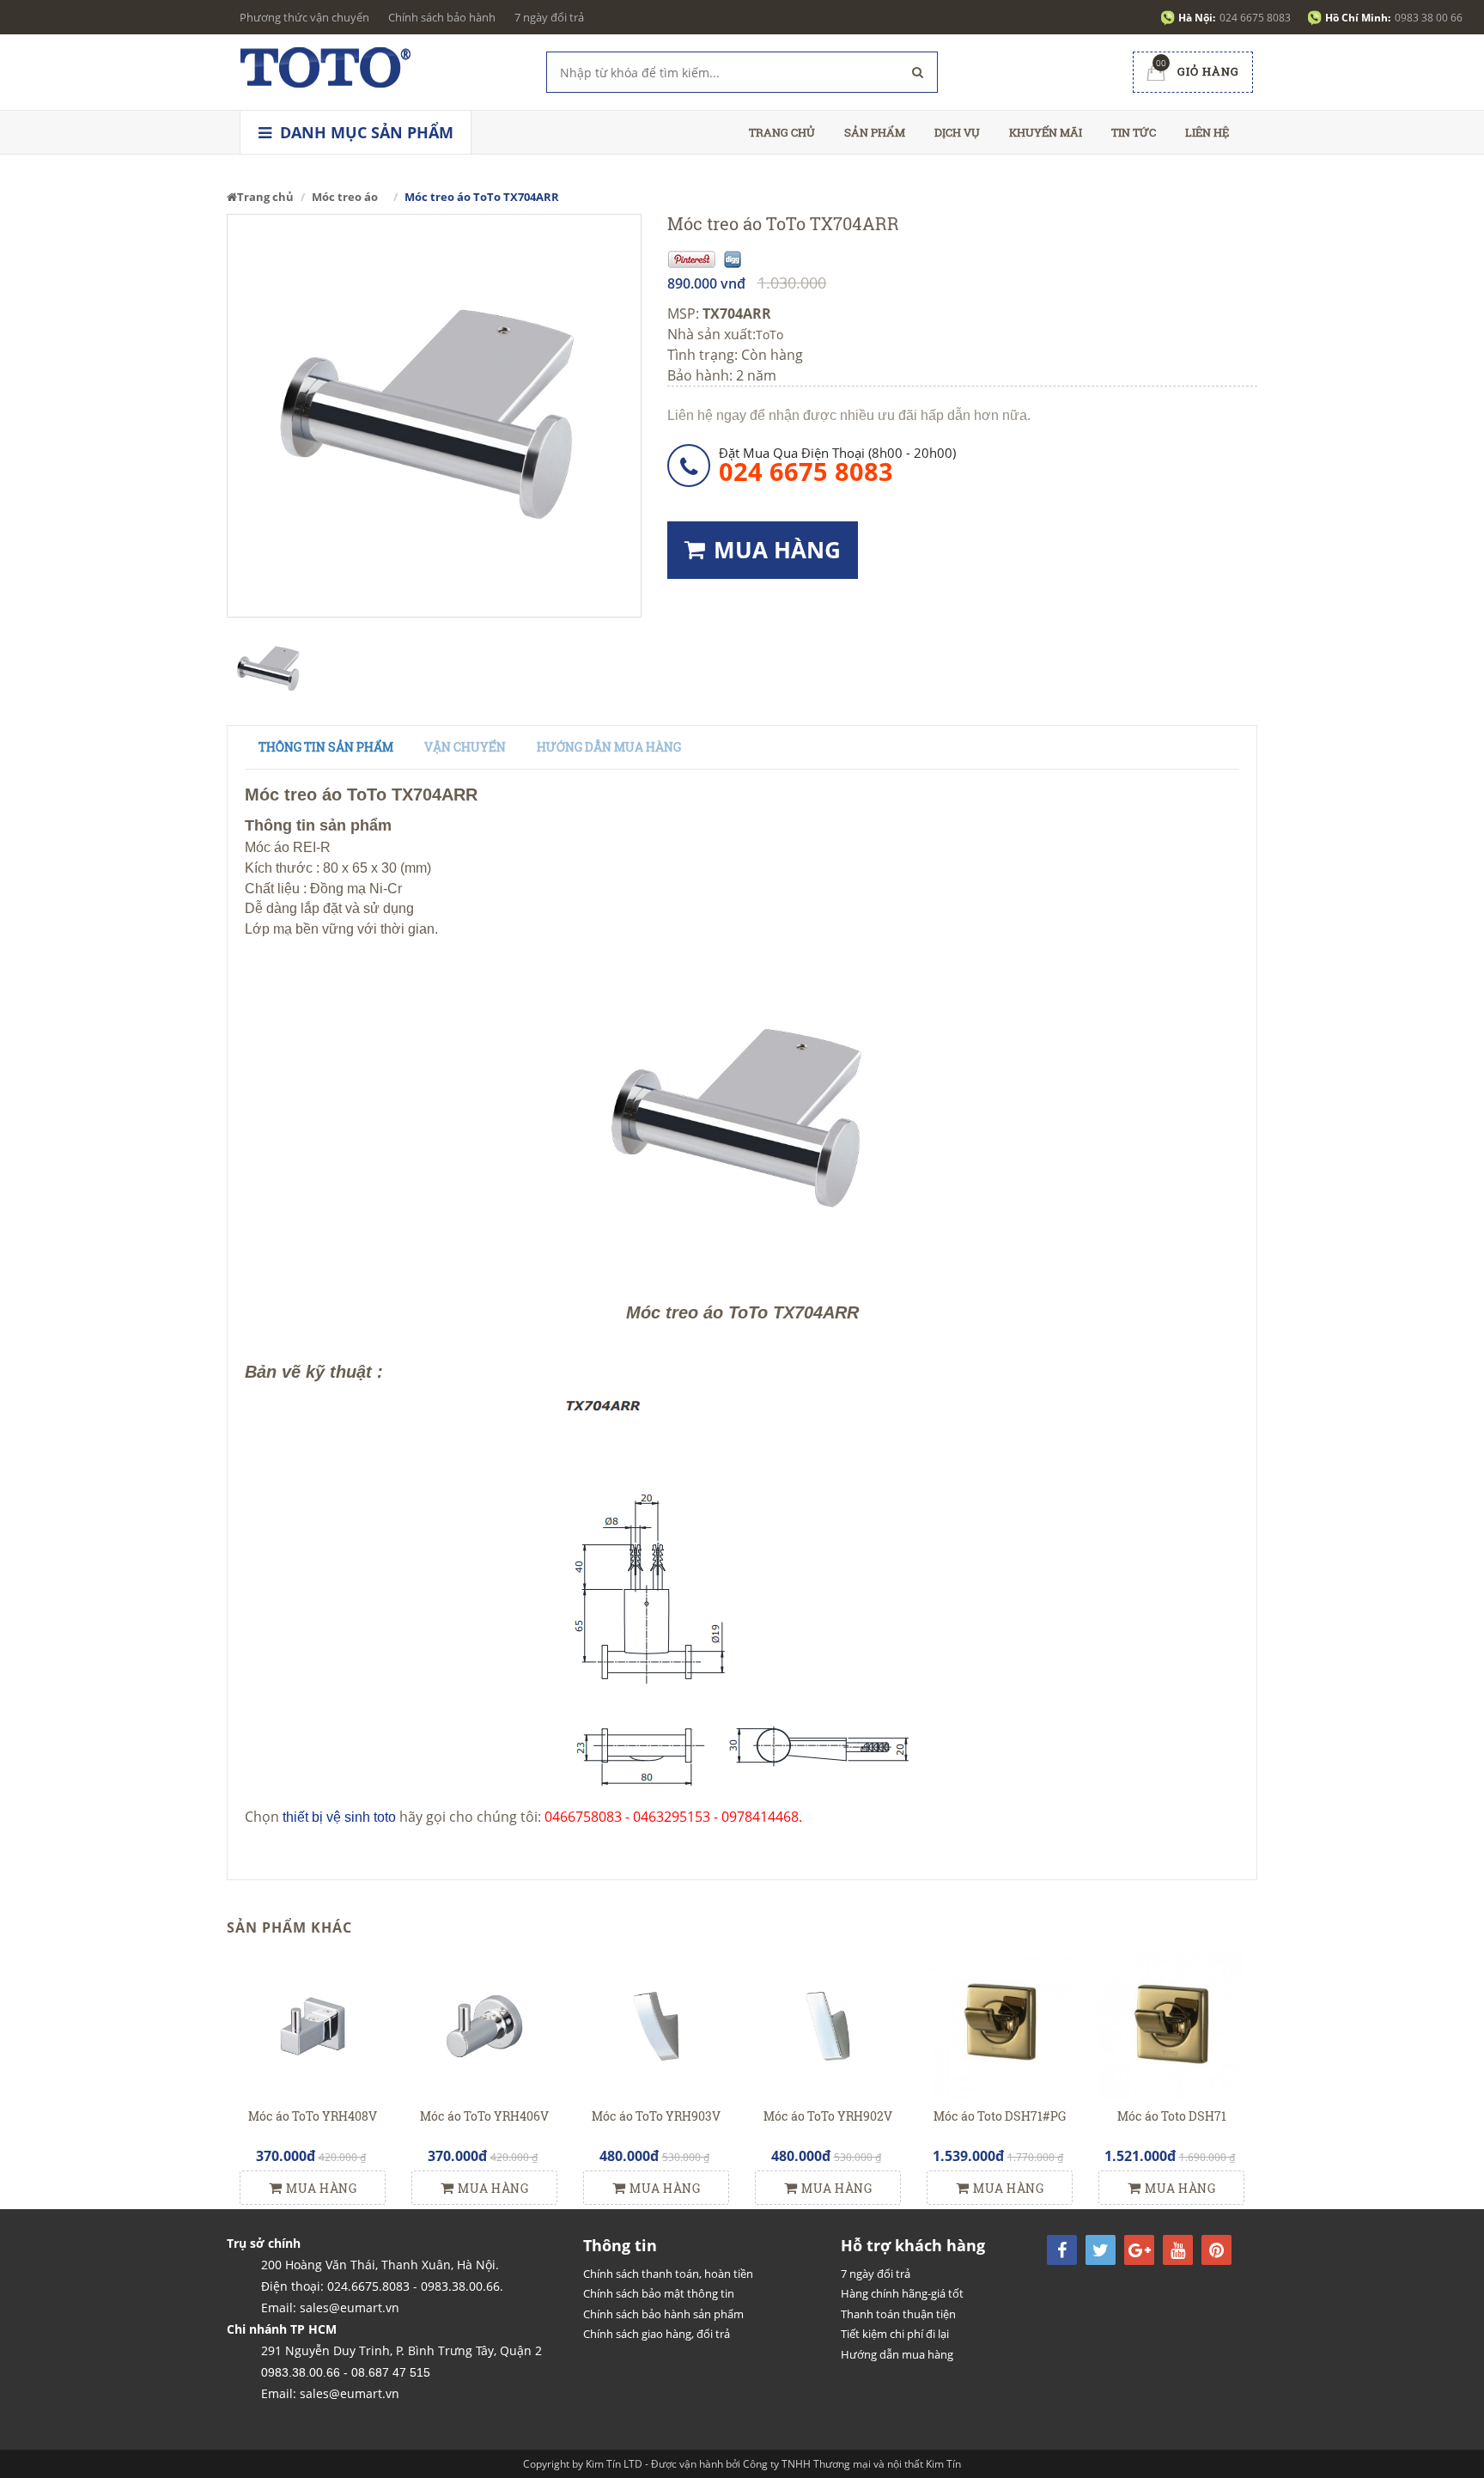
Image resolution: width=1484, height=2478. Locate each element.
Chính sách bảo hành (442, 17)
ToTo (769, 335)
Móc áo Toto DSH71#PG (1000, 2116)
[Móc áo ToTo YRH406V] (484, 2025)
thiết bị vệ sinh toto (339, 1817)
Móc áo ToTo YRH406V (484, 2116)
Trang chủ (782, 132)
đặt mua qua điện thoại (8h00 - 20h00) (837, 464)
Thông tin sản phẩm (326, 747)
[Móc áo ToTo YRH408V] (313, 2025)
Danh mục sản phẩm (365, 132)
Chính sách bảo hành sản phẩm (663, 2314)
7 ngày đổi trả (549, 17)
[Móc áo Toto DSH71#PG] (1000, 2025)
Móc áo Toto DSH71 (1172, 2116)
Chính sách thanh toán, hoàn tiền (668, 2274)
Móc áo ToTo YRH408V (313, 2116)
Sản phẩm (875, 132)
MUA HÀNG (777, 550)
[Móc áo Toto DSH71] (1171, 2025)
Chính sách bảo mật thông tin (659, 2293)
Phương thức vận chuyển (304, 17)
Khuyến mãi (1046, 132)
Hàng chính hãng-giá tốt (902, 2293)
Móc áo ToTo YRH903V (656, 2116)
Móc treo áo (345, 197)
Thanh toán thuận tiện (898, 2314)
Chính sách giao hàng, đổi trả (657, 2334)
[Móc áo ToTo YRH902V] (828, 2025)
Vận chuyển (465, 747)
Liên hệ (1207, 132)
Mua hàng (321, 2188)
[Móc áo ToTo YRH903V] (656, 2025)
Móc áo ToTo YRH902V (828, 2116)
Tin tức (1134, 132)
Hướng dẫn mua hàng (609, 747)
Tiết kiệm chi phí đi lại (895, 2334)
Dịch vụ (957, 132)
